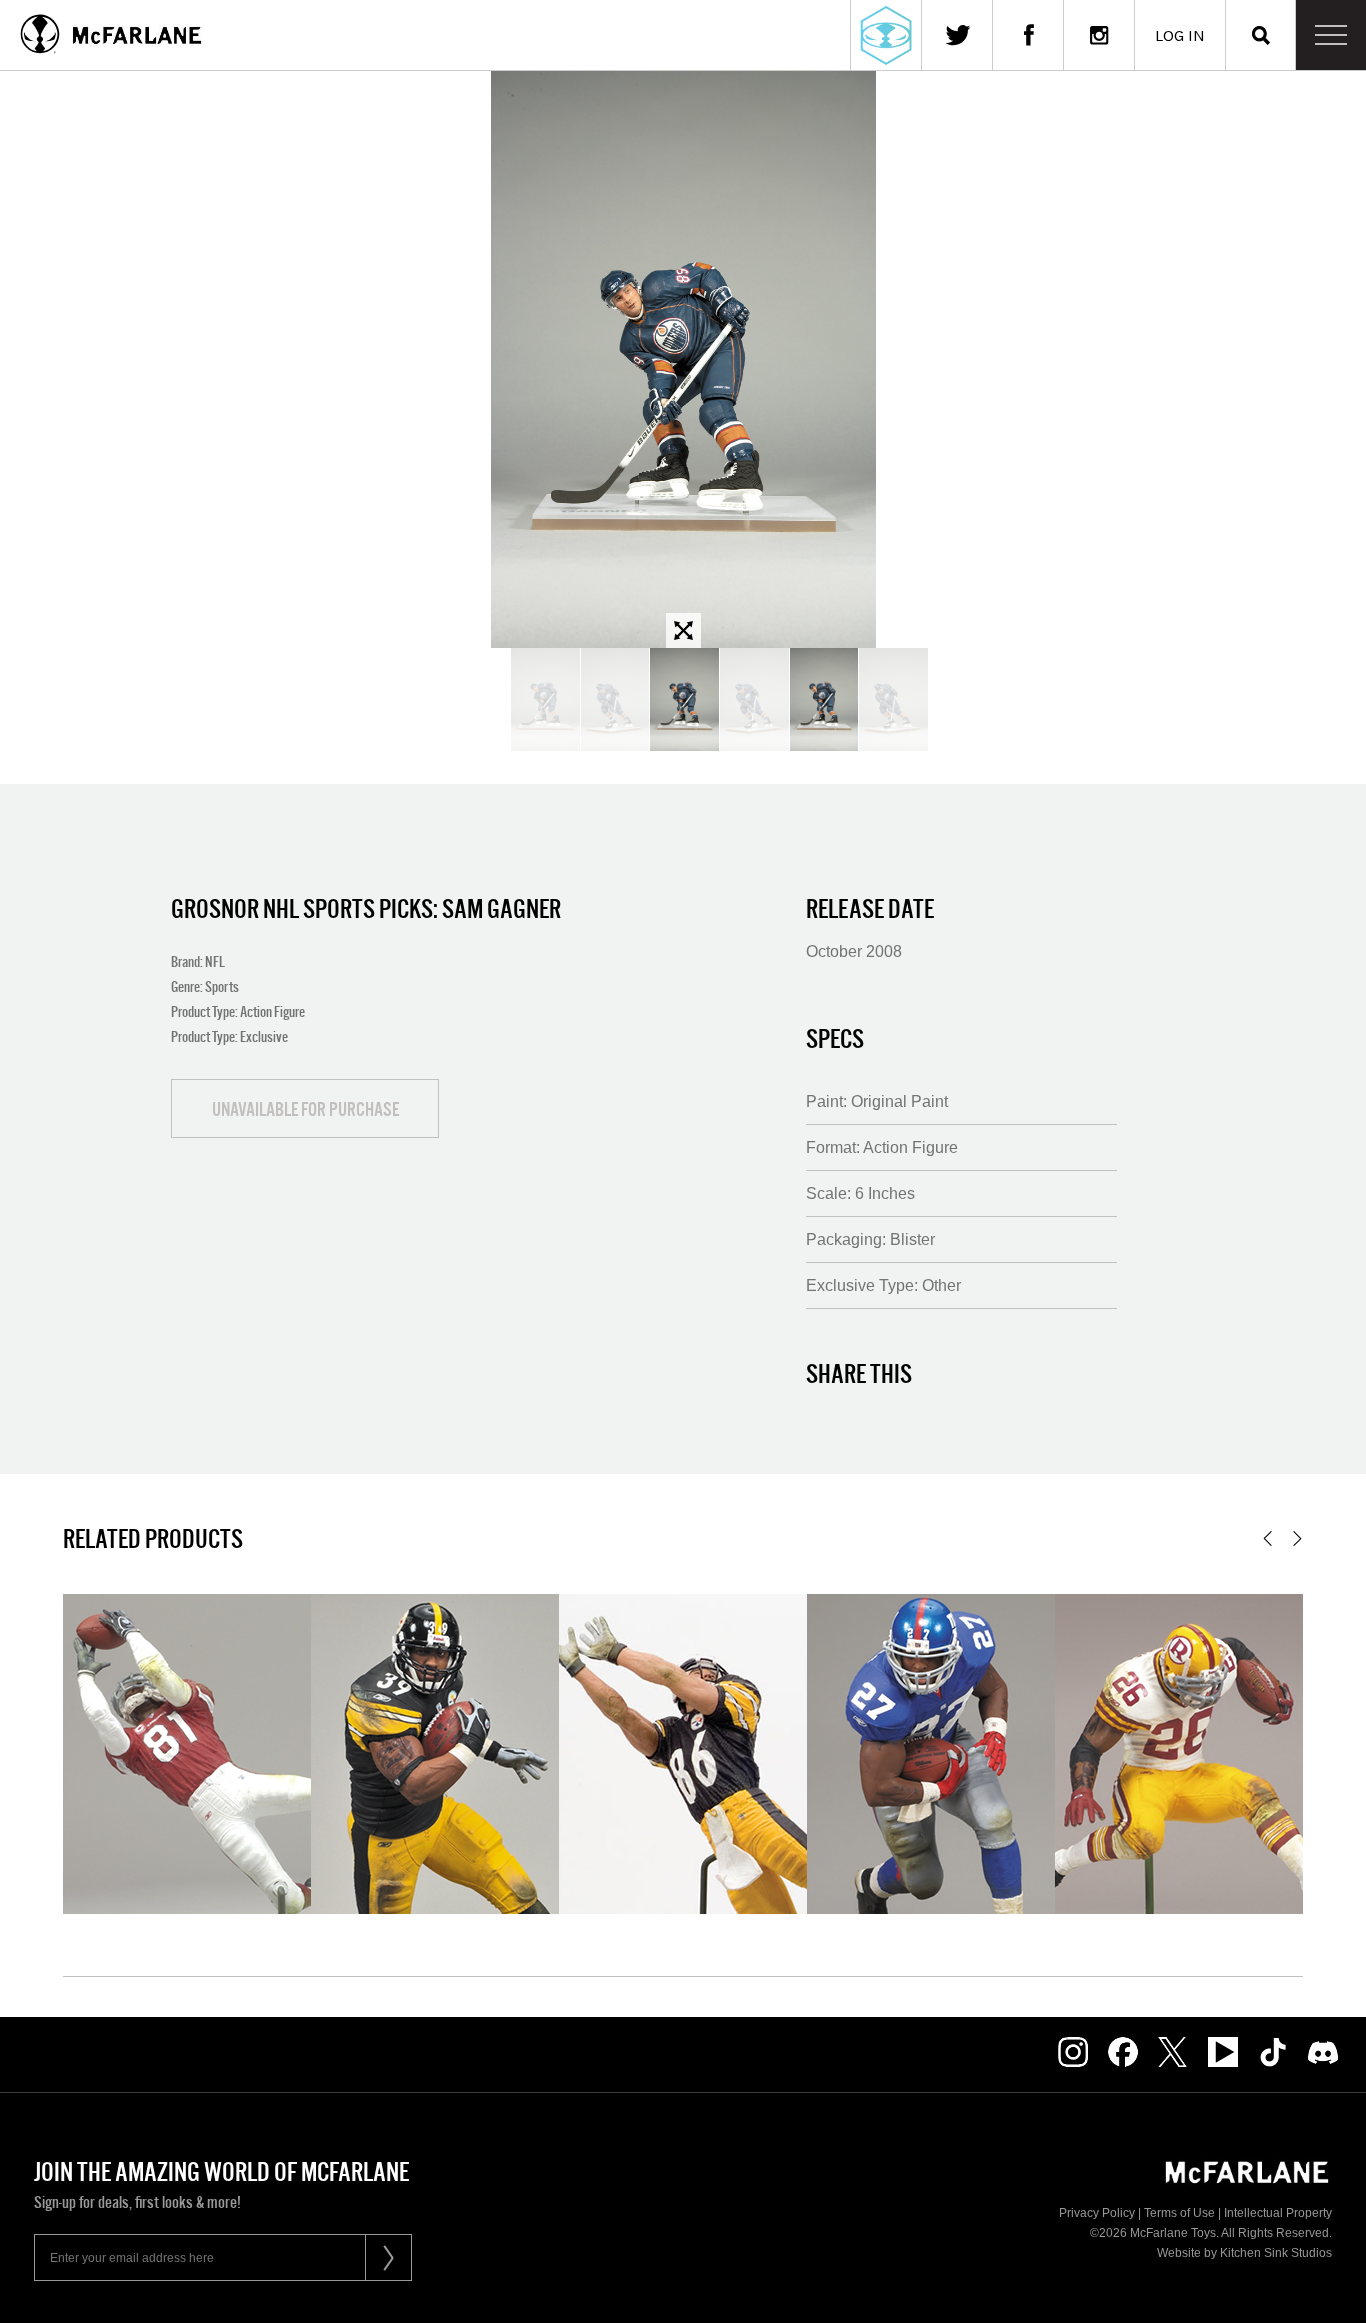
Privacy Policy (1097, 2213)
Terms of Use (1179, 2213)
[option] (683, 359)
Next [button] (1297, 1538)
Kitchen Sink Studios (1276, 2253)
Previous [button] (1267, 1538)
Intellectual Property (1278, 2213)
